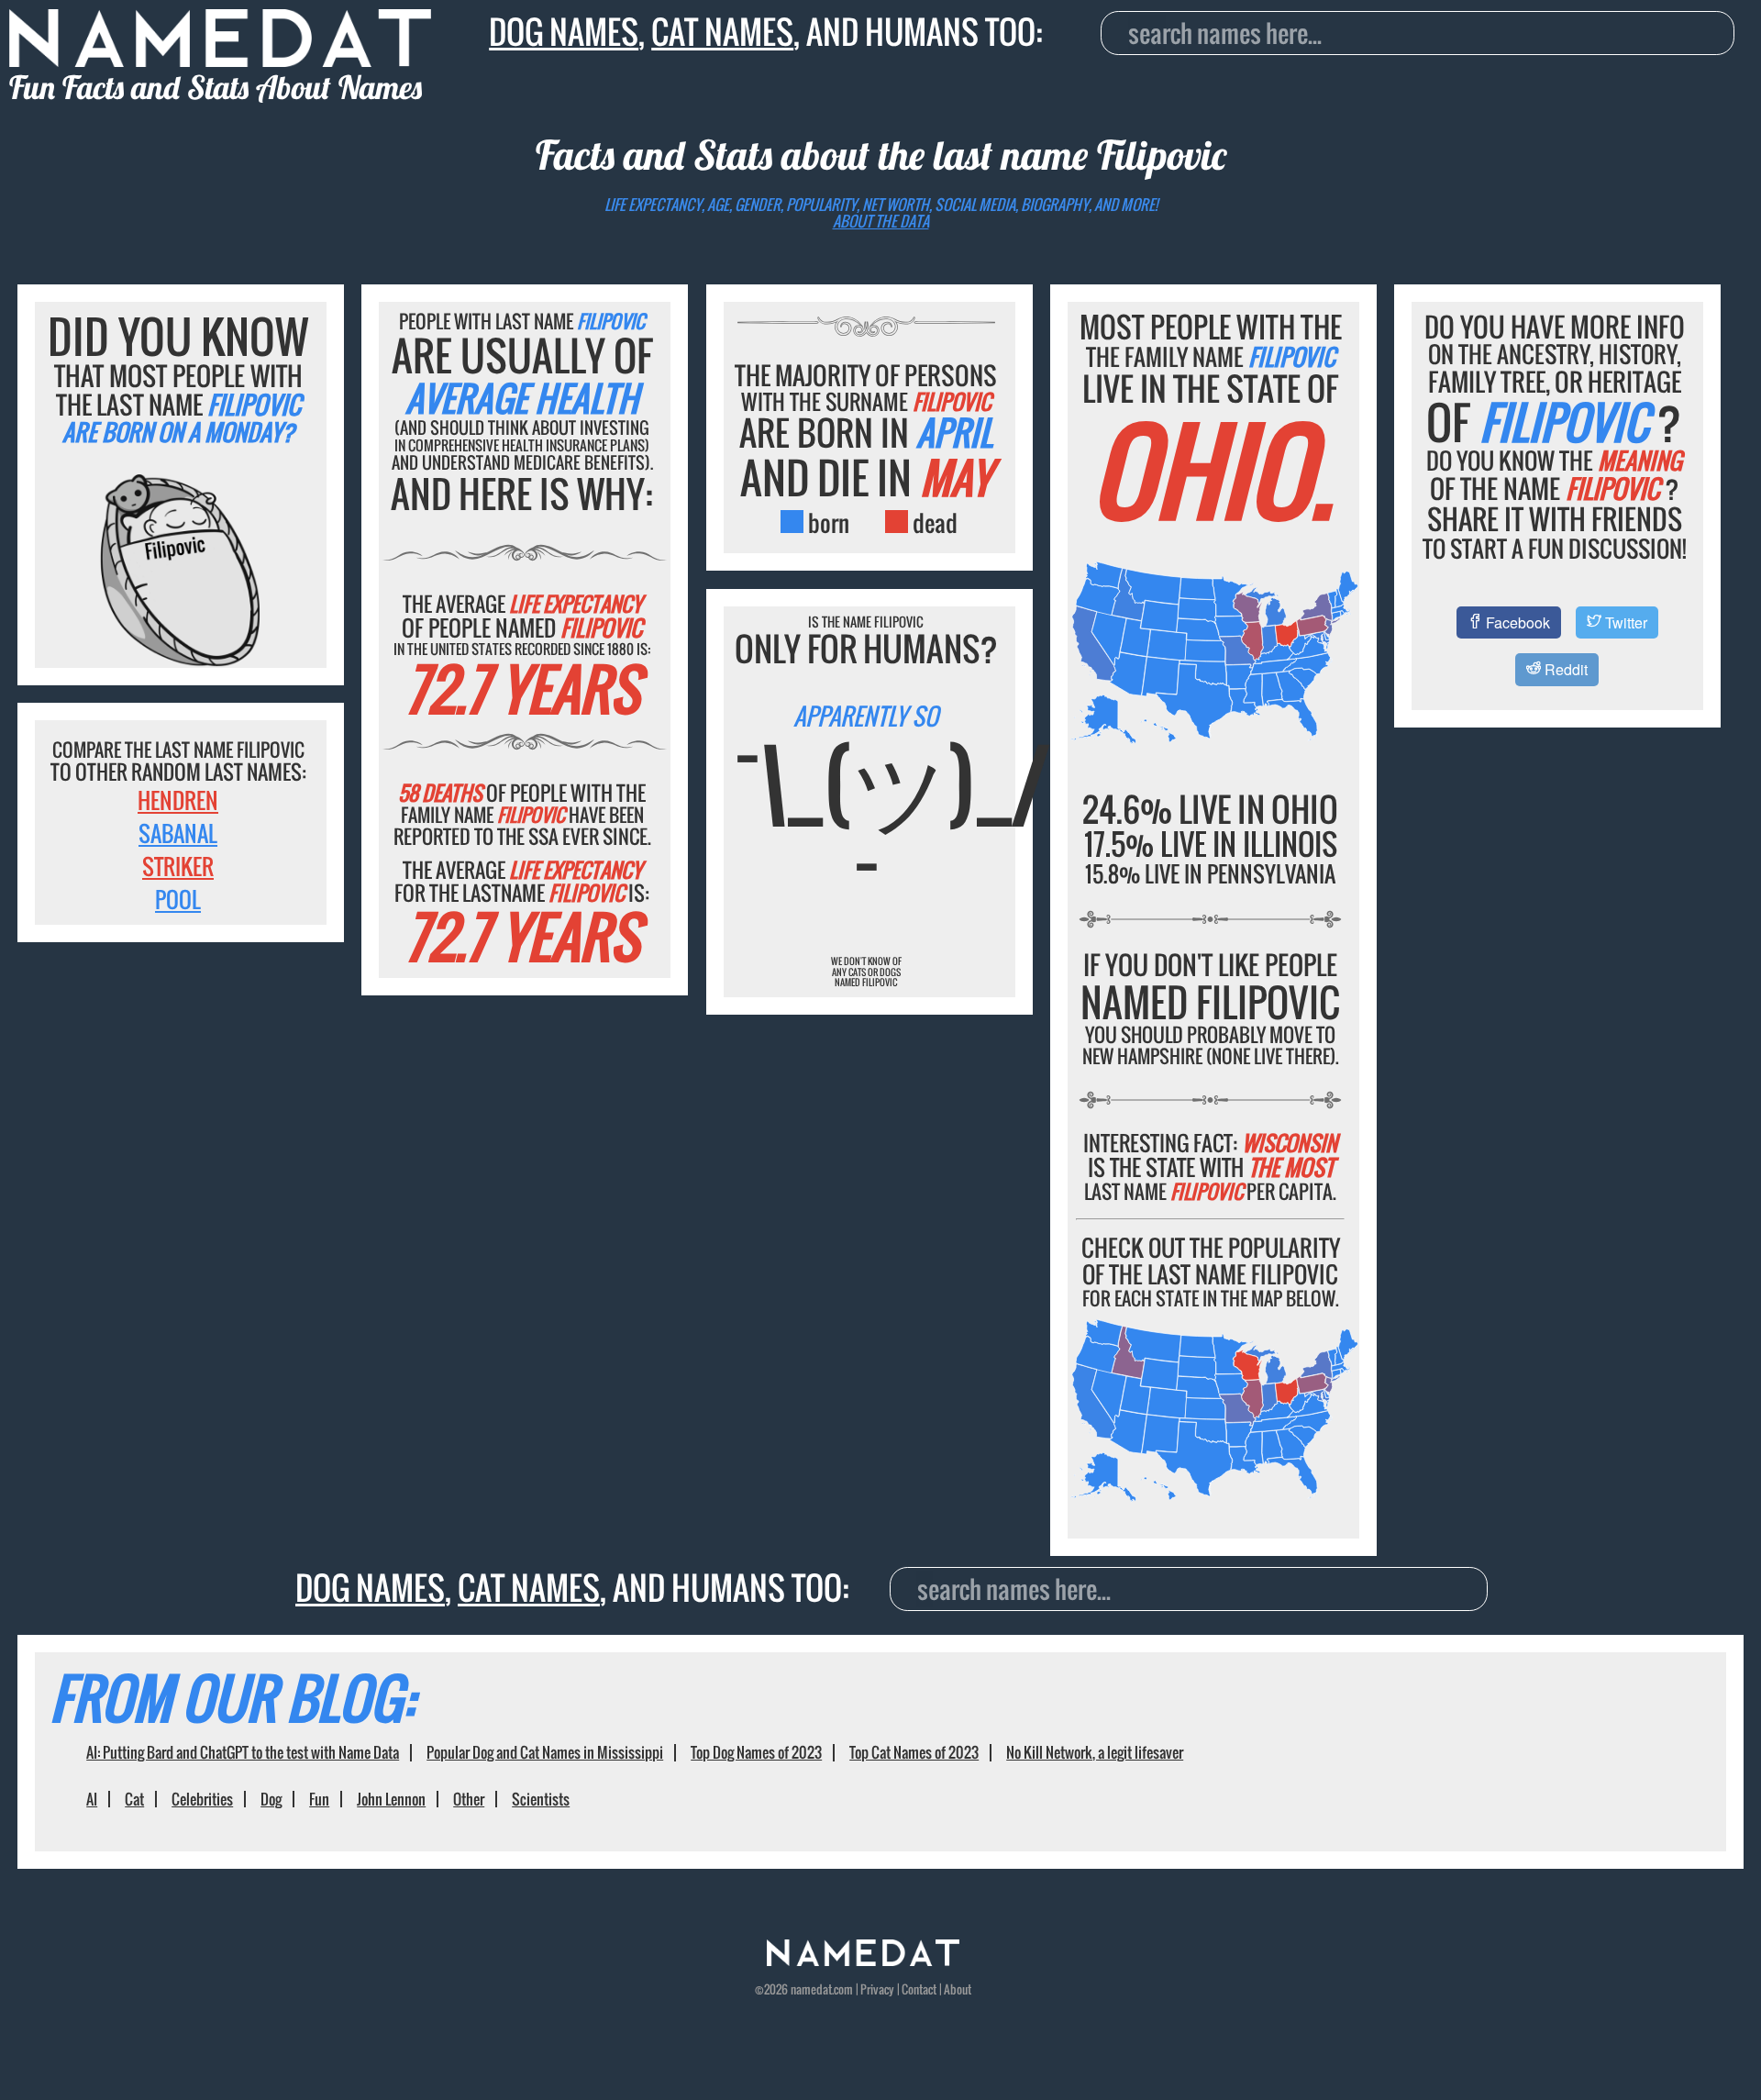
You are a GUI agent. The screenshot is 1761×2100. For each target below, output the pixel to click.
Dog (271, 1799)
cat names (722, 32)
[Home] (863, 1961)
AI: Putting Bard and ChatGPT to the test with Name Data (243, 1752)
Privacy (877, 1989)
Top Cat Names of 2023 (914, 1752)
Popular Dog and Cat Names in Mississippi (545, 1752)
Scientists (541, 1799)
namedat (811, 1989)
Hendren (178, 800)
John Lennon (391, 1799)
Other (469, 1799)
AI (92, 1799)
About (958, 1989)
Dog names (564, 32)
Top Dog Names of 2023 (756, 1752)
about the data (881, 221)
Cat (134, 1799)
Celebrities (202, 1799)
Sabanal (178, 833)
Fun (319, 1799)
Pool (178, 899)
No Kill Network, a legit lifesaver (1095, 1752)
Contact (919, 1989)
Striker (178, 866)
